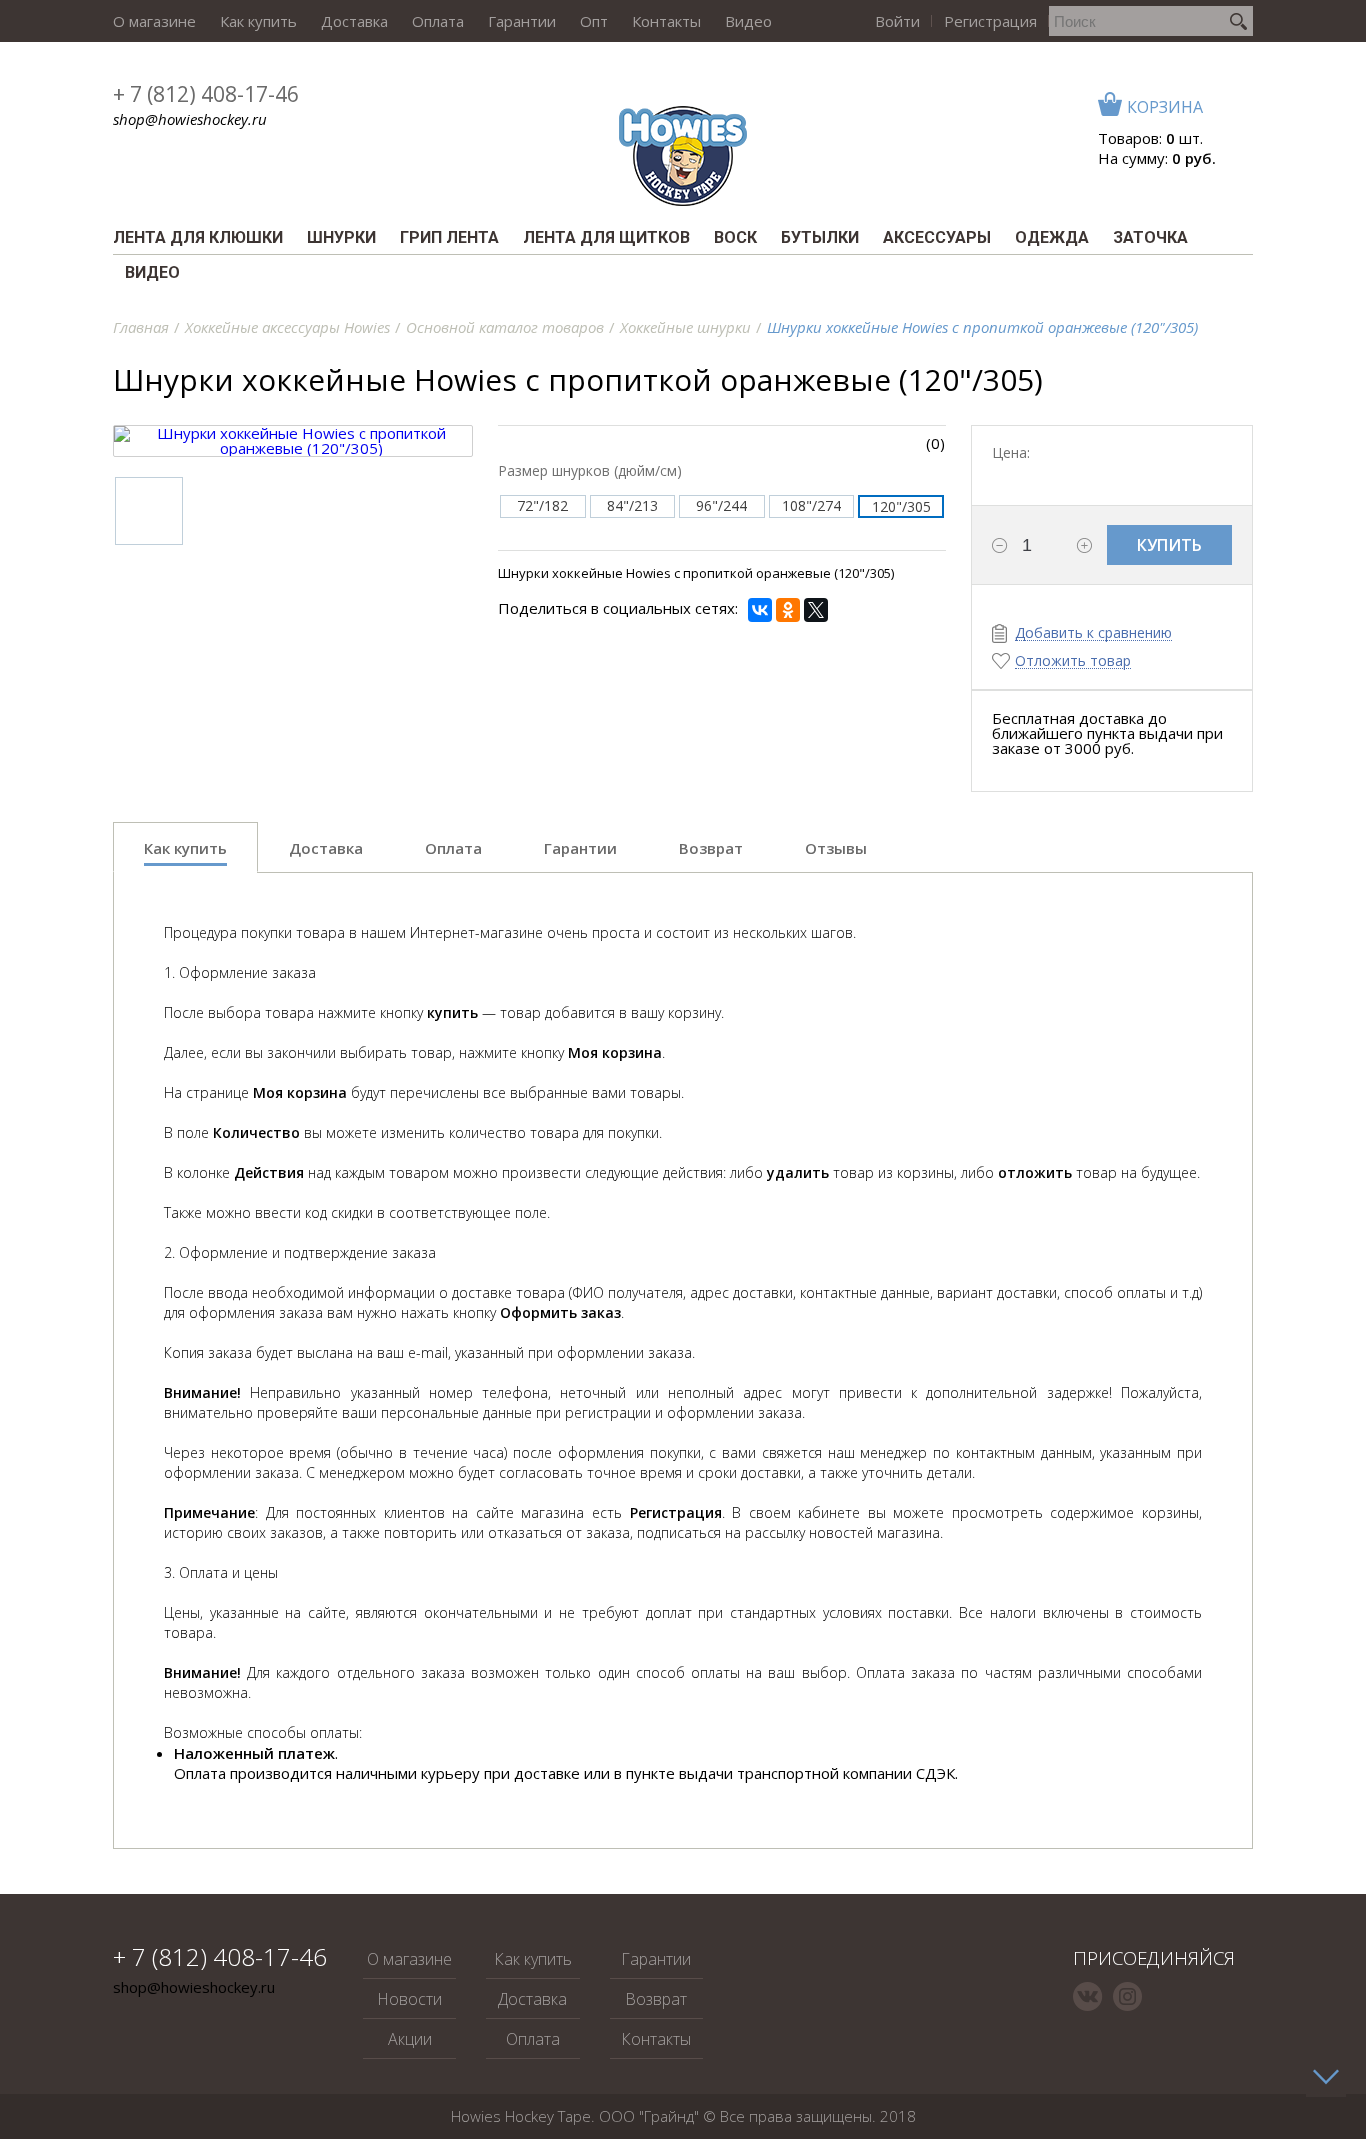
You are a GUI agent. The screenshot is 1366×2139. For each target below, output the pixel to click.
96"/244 (721, 505)
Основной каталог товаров (505, 327)
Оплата (438, 21)
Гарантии (522, 21)
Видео (748, 21)
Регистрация (990, 21)
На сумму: (1157, 158)
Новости (409, 1999)
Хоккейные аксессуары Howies (287, 327)
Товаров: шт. (1150, 138)
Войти (897, 21)
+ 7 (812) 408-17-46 (206, 94)
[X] (816, 610)
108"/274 (811, 505)
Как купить (258, 21)
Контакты (666, 21)
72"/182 (542, 505)
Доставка (354, 21)
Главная (141, 327)
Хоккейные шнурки (685, 327)
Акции (410, 2039)
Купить (1169, 545)
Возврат (656, 1999)
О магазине (154, 21)
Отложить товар (1073, 661)
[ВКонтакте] (760, 610)
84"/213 (632, 505)
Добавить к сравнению (1093, 633)
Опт (594, 21)
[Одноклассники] (788, 610)
